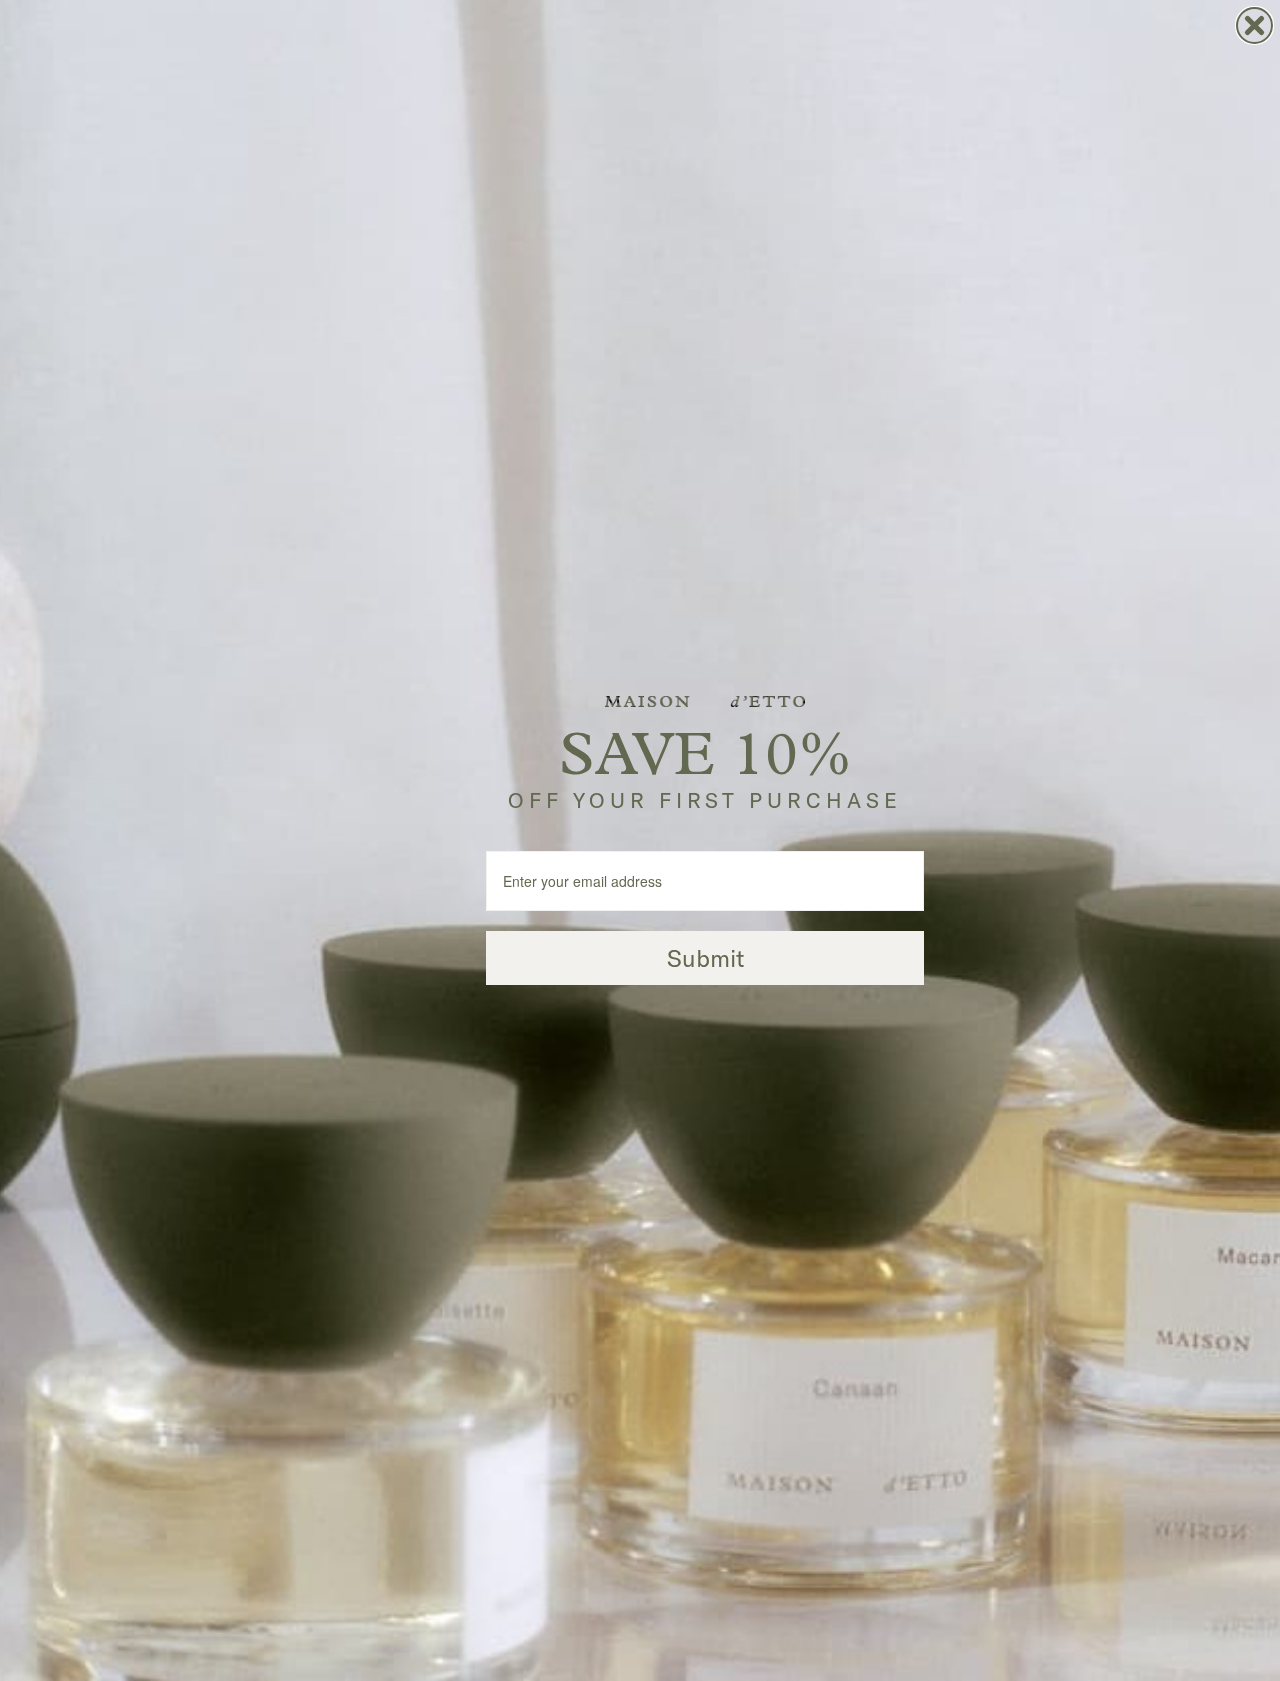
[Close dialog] (1254, 25)
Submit (705, 958)
